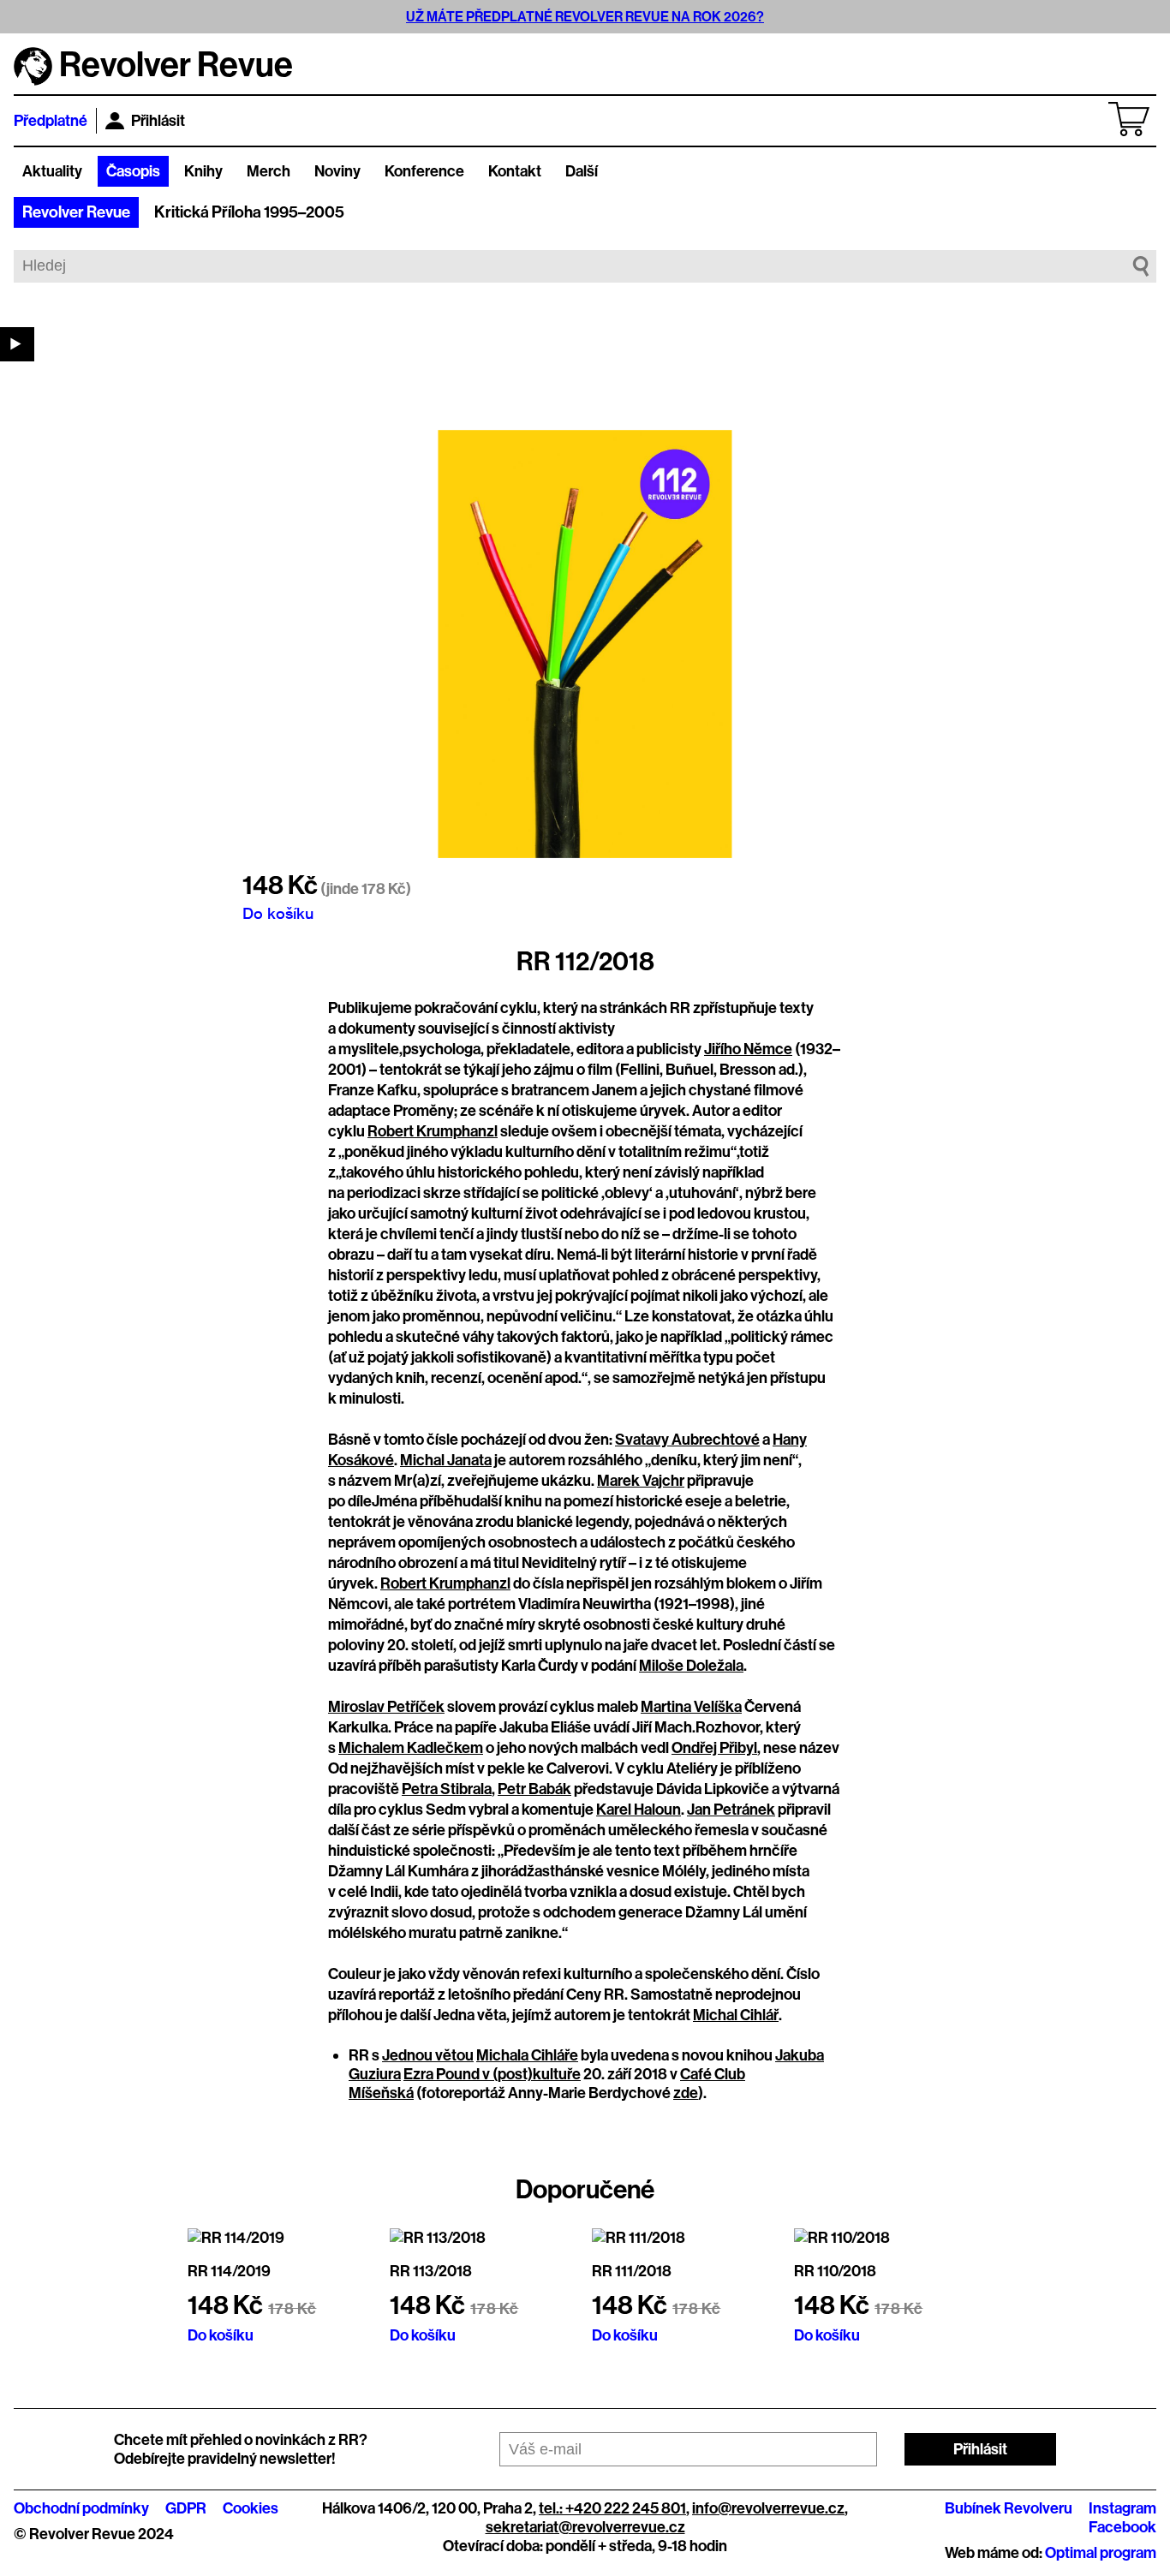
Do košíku (278, 913)
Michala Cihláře (527, 2055)
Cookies (251, 2508)
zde (686, 2093)
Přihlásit (158, 121)
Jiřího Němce (748, 1049)
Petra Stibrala (447, 1789)
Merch (269, 171)
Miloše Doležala (691, 1666)
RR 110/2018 (835, 2271)
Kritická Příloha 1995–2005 (249, 212)
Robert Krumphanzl (433, 1131)
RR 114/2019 (229, 2271)
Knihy (203, 171)
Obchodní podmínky (81, 2508)
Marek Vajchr (641, 1481)
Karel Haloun (639, 1810)
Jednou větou (428, 2055)
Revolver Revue (76, 212)
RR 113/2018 (431, 2271)
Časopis (133, 171)
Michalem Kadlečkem (411, 1748)
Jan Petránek (731, 1810)
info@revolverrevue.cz (768, 2508)
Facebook (1122, 2527)
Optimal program (1101, 2553)
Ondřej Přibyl (714, 1748)
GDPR (186, 2508)
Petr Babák (534, 1789)
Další (582, 171)
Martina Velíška (691, 1707)
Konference (424, 171)
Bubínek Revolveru (1009, 2508)
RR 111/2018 (632, 2271)
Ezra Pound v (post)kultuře (492, 2074)
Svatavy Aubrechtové (687, 1440)
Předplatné (51, 121)
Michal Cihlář (736, 2015)
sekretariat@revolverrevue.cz (585, 2527)
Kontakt (515, 171)
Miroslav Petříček (386, 1707)
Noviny (337, 171)
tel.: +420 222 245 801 (612, 2508)
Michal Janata (446, 1460)
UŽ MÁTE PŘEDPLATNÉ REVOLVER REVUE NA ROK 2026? (585, 17)
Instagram (1122, 2508)
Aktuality (52, 171)
